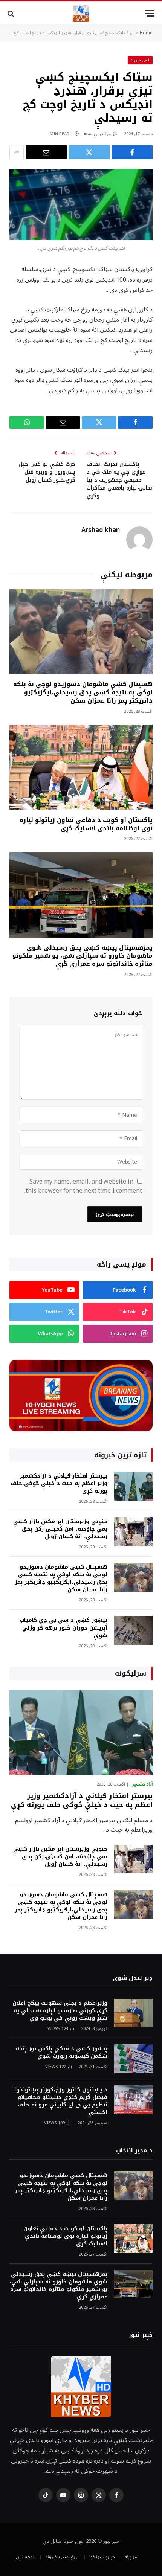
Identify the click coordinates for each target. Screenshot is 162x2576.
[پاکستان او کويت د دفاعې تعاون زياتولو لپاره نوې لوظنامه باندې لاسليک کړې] (81, 767)
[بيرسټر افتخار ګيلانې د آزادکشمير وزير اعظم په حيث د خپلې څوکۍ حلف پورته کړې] (133, 1486)
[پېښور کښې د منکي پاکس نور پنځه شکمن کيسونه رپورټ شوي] (133, 2059)
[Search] (11, 13)
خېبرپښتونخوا (102, 2557)
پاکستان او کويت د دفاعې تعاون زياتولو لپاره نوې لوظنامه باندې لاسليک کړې (86, 824)
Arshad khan (101, 530)
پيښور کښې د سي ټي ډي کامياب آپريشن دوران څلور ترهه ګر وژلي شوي (63, 1628)
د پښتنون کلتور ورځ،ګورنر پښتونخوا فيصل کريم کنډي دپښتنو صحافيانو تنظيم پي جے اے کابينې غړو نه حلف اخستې (61, 2101)
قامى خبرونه (140, 60)
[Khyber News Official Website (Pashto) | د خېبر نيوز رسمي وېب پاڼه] (81, 13)
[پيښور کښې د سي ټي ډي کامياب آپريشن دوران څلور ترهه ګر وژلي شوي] (133, 1630)
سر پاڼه (132, 2557)
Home (146, 33)
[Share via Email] (46, 152)
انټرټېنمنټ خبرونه (63, 2557)
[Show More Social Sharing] (17, 152)
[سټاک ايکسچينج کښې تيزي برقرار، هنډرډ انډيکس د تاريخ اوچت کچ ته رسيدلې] (81, 204)
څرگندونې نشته (97, 134)
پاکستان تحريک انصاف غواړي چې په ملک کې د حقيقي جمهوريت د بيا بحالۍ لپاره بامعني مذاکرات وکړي (119, 480)
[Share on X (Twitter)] (89, 152)
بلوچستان (26, 2557)
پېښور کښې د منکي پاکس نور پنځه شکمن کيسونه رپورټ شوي (62, 2052)
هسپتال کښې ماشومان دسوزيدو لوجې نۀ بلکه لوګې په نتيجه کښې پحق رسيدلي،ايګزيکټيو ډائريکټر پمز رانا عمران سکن (83, 692)
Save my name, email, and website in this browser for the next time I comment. (83, 1186)
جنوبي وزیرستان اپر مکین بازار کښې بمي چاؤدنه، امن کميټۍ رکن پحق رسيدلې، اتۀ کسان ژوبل (60, 1529)
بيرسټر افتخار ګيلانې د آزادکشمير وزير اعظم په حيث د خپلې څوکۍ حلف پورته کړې (59, 1483)
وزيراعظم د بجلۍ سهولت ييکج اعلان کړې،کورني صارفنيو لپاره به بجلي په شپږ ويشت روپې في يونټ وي (60, 2011)
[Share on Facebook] (132, 152)
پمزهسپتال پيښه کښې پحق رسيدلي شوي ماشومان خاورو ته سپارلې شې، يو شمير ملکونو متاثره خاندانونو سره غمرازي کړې (83, 956)
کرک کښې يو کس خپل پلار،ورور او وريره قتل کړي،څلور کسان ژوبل (47, 472)
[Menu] (150, 13)
